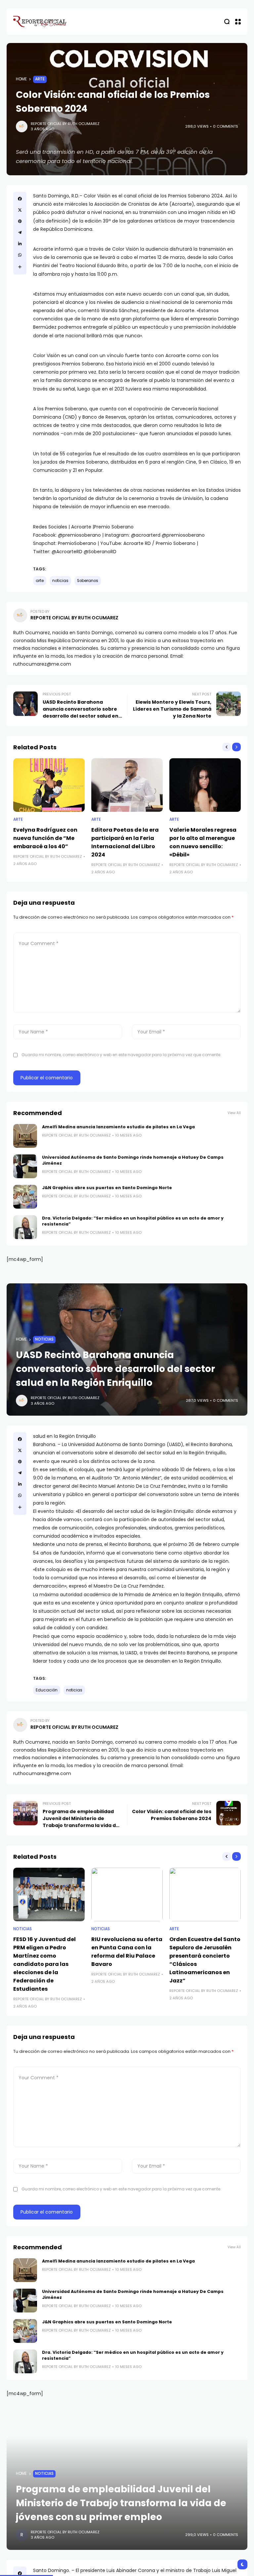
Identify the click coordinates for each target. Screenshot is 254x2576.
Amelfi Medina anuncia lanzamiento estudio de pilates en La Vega (118, 1127)
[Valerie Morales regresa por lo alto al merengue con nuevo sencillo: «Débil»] (205, 785)
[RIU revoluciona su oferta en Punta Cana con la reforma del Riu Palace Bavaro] (127, 1894)
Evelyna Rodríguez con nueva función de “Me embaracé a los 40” (45, 838)
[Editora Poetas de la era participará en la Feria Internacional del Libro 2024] (127, 785)
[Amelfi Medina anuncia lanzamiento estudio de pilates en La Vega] (25, 1136)
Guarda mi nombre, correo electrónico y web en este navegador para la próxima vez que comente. (121, 1055)
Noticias (44, 1339)
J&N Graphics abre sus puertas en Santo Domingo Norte (107, 1188)
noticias (60, 581)
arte (40, 581)
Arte (40, 79)
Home (21, 79)
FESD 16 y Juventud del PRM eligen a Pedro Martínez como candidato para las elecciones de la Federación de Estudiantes (44, 1964)
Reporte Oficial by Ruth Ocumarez (65, 124)
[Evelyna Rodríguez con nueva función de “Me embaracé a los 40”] (49, 785)
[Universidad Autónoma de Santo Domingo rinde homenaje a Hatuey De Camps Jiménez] (25, 1166)
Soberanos (88, 581)
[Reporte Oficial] (40, 21)
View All (234, 1113)
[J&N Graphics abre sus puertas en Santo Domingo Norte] (25, 1197)
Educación (47, 1690)
